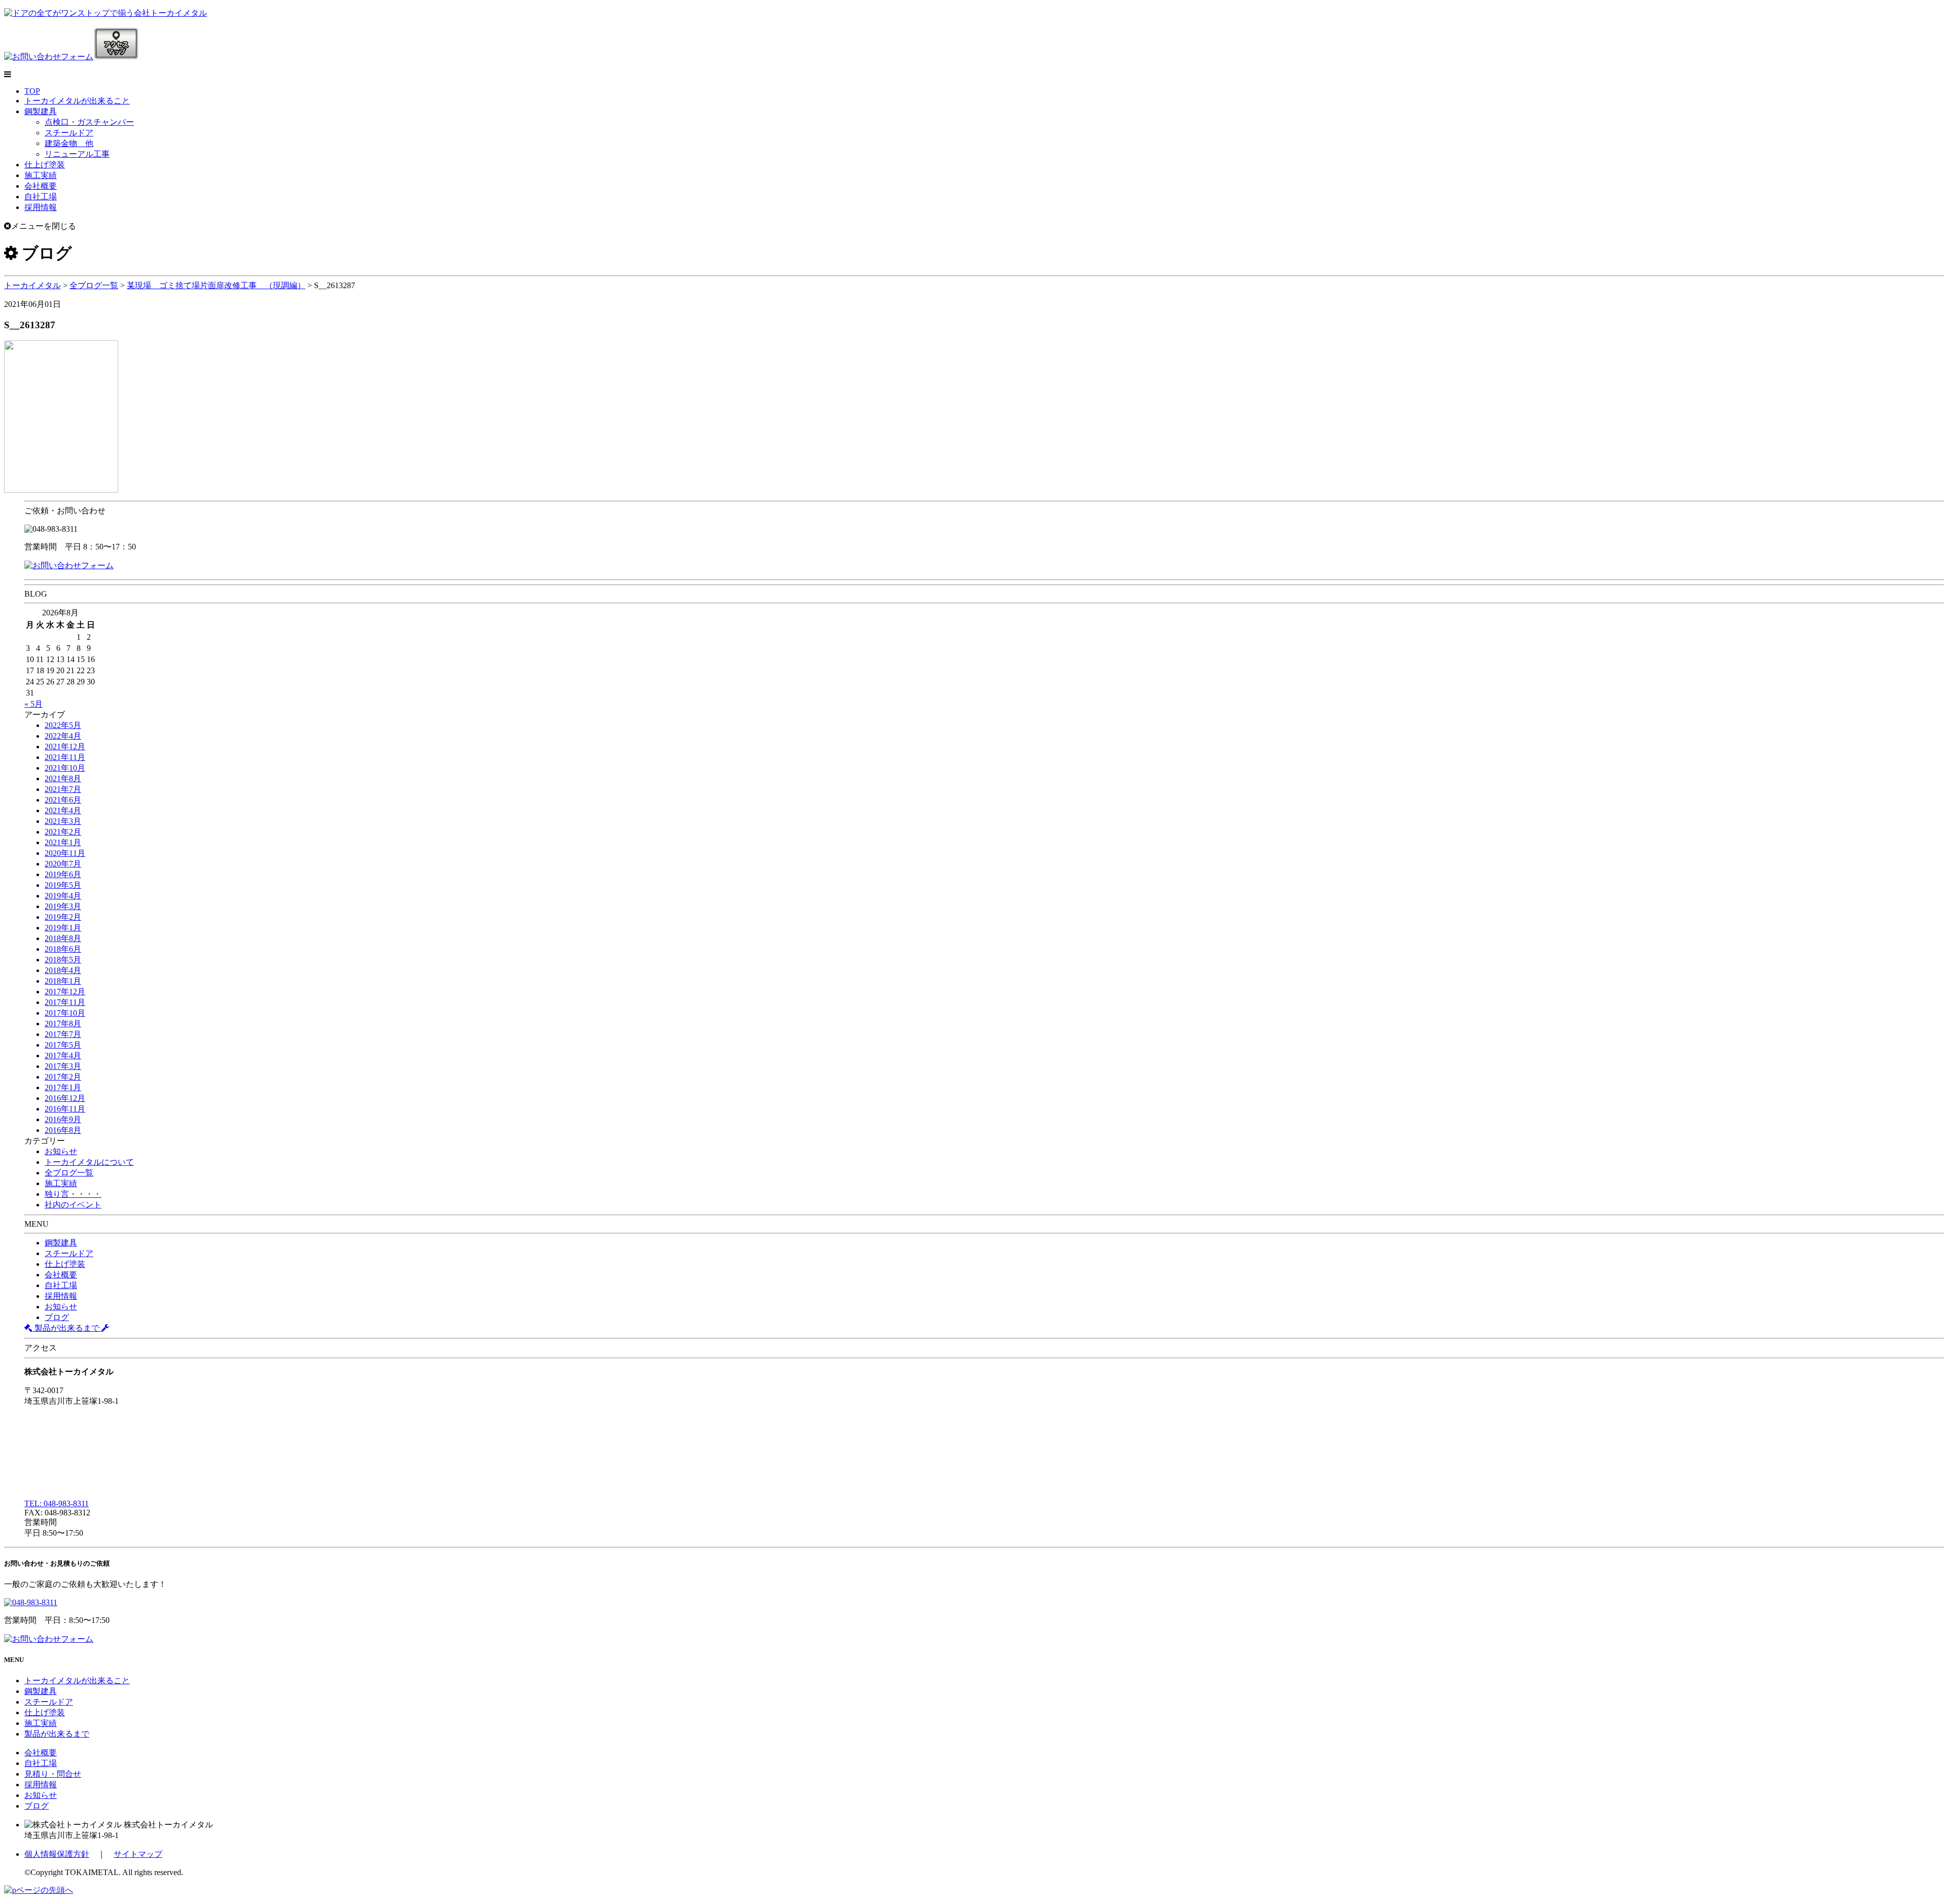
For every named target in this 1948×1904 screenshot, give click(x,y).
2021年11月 (65, 757)
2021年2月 (63, 832)
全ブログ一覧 (69, 1173)
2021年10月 (65, 768)
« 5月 (33, 704)
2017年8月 (63, 1024)
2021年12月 (65, 747)
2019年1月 (63, 928)
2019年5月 (63, 885)
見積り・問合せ (53, 1774)
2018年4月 (63, 970)
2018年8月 (63, 938)
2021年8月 (63, 778)
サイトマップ (138, 1854)
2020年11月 (65, 853)
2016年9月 (63, 1119)
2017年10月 (65, 1013)
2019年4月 (63, 896)
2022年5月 (63, 725)
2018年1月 (63, 981)
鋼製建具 (41, 111)
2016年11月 (65, 1109)
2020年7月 (63, 864)
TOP (32, 91)
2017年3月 (63, 1066)
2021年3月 (63, 821)
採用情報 (41, 207)
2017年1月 (63, 1087)
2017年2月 (63, 1077)
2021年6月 (63, 800)
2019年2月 (63, 917)
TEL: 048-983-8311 (57, 1503)
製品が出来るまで (67, 1328)
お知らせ (61, 1151)
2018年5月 (63, 960)
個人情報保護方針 (57, 1854)
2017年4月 (63, 1055)
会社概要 (41, 186)
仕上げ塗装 (45, 165)
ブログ (57, 1317)
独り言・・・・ (73, 1194)
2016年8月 (63, 1130)
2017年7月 (63, 1034)
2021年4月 (63, 810)
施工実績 (41, 175)
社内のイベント (73, 1205)
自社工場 (41, 197)
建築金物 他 (69, 143)
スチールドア (69, 133)
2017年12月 (65, 992)
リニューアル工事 (77, 154)
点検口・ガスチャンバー (89, 122)
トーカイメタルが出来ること (77, 101)
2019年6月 (63, 874)
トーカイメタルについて (89, 1162)
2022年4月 (63, 736)
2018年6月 (63, 949)
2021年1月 (63, 842)
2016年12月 (65, 1098)
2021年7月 (63, 789)
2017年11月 (65, 1002)
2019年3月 (63, 906)
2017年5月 (63, 1045)
